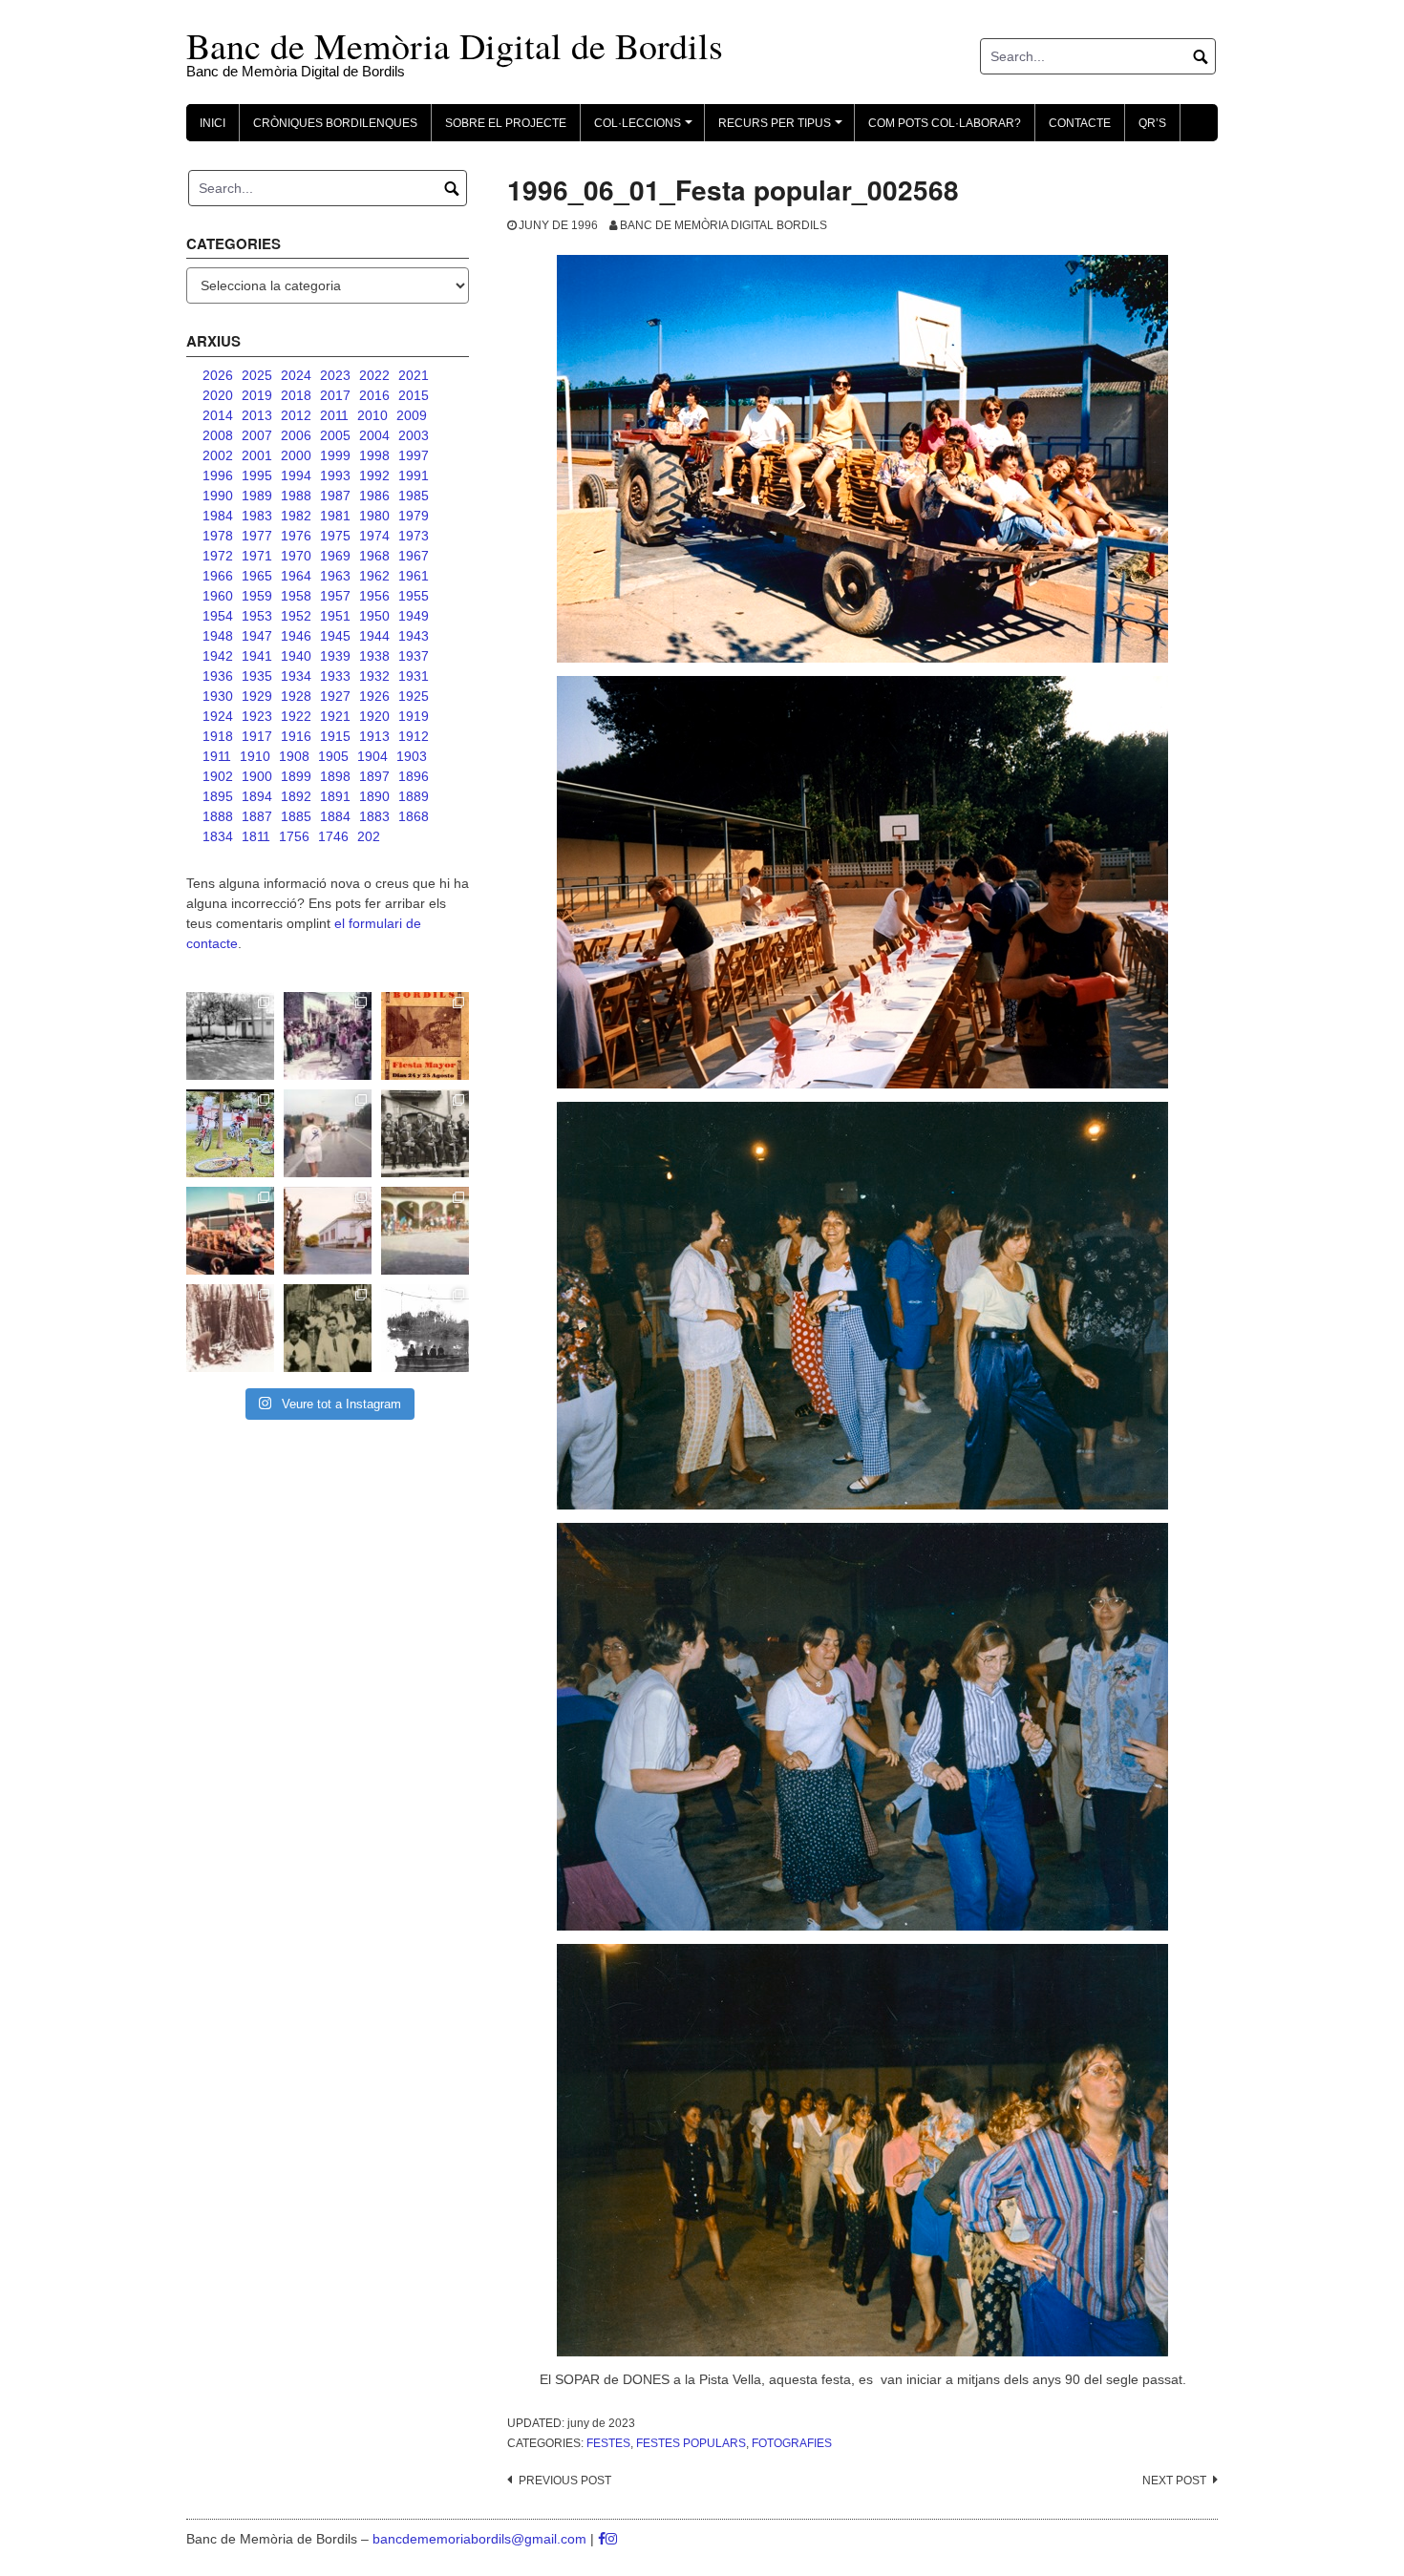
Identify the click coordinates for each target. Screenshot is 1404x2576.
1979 (414, 516)
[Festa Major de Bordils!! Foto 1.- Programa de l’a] (425, 1036)
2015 (414, 395)
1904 (372, 756)
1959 (257, 596)
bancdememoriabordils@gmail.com (481, 2539)
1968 (374, 556)
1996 (218, 475)
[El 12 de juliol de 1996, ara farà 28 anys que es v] (230, 1231)
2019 (257, 395)
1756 (294, 836)
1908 (294, 756)
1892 (296, 796)
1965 (257, 576)
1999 (335, 455)
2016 (374, 395)
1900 (257, 776)
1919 (414, 716)
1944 (374, 636)
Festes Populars (691, 2443)
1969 (335, 556)
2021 (414, 375)
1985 (414, 496)
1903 (412, 756)
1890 (374, 796)
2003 (414, 435)
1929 (257, 696)
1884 (335, 816)
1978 (218, 536)
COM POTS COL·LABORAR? (945, 123)
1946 (296, 636)
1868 (414, 816)
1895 (218, 796)
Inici (213, 123)
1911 (217, 756)
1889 (414, 796)
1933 (335, 676)
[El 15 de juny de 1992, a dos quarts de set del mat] (328, 1133)
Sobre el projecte (506, 123)
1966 (218, 576)
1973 (414, 536)
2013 (257, 415)
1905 (333, 756)
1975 (335, 536)
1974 (374, 536)
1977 (257, 536)
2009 (412, 415)
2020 (218, 395)
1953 (257, 616)
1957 (335, 596)
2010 (372, 415)
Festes (608, 2443)
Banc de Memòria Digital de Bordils (455, 45)
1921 (335, 716)
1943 (414, 636)
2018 (296, 395)
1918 (218, 736)
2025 (257, 375)
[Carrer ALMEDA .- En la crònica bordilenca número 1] (328, 1231)
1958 (296, 596)
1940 (296, 656)
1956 (374, 596)
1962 (374, 576)
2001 (257, 455)
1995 (257, 475)
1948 (218, 636)
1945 (335, 636)
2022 (374, 375)
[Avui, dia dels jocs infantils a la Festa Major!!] (328, 1036)
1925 (414, 696)
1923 (257, 716)
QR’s (1152, 123)
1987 (335, 496)
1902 (218, 776)
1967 (414, 556)
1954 (218, 616)
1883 (374, 816)
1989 (257, 496)
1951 (335, 616)
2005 (335, 435)
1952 (296, 616)
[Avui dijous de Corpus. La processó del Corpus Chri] (328, 1328)
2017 (335, 395)
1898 (335, 776)
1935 (257, 676)
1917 (257, 736)
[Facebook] (602, 2539)
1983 (257, 516)
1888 (218, 816)
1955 (414, 596)
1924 (218, 716)
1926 (374, 696)
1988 (296, 496)
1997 (414, 455)
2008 (218, 435)
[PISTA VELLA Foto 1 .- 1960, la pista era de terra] (230, 1036)
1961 (414, 576)
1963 (335, 576)
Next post (1174, 2481)
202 (369, 836)
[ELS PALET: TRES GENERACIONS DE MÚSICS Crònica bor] (425, 1133)
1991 (414, 475)
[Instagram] (611, 2539)
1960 (218, 596)
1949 (414, 616)
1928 (296, 696)
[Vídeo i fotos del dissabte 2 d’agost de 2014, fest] (230, 1133)
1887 (257, 816)
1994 (296, 475)
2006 (296, 435)
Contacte (1080, 123)
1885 (296, 816)
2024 (296, 375)
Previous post (565, 2481)
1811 (256, 836)
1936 (218, 676)
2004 (374, 435)
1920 (374, 716)
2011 (334, 415)
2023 (335, 375)
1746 (333, 836)
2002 (218, 455)
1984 (218, 516)
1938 (374, 656)
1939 (335, 656)
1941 (257, 656)
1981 (335, 516)
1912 (414, 736)
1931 (414, 676)
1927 (335, 696)
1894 (257, 796)
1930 (218, 696)
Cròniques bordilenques (335, 123)
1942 (218, 656)
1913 (374, 736)
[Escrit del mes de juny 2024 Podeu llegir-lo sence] (230, 1328)
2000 (296, 455)
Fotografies (792, 2443)
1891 (335, 796)
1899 (296, 776)
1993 (335, 475)
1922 (296, 716)
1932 (374, 676)
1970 (296, 556)
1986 (374, 496)
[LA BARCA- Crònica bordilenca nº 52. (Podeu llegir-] (425, 1328)
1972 (218, 556)
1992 (374, 475)
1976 (296, 536)
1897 (374, 776)
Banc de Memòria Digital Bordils (723, 225)
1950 (374, 616)
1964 (296, 576)
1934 (296, 676)
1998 (374, 455)
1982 (296, 516)
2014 (218, 415)
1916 (296, 736)
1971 (257, 556)
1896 (414, 776)
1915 (335, 736)
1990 (218, 496)
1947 (257, 636)
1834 (218, 836)
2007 (257, 435)
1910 (255, 756)
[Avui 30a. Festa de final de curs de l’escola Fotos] (425, 1231)
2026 (218, 375)
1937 (414, 656)
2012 (296, 415)
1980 (374, 516)
